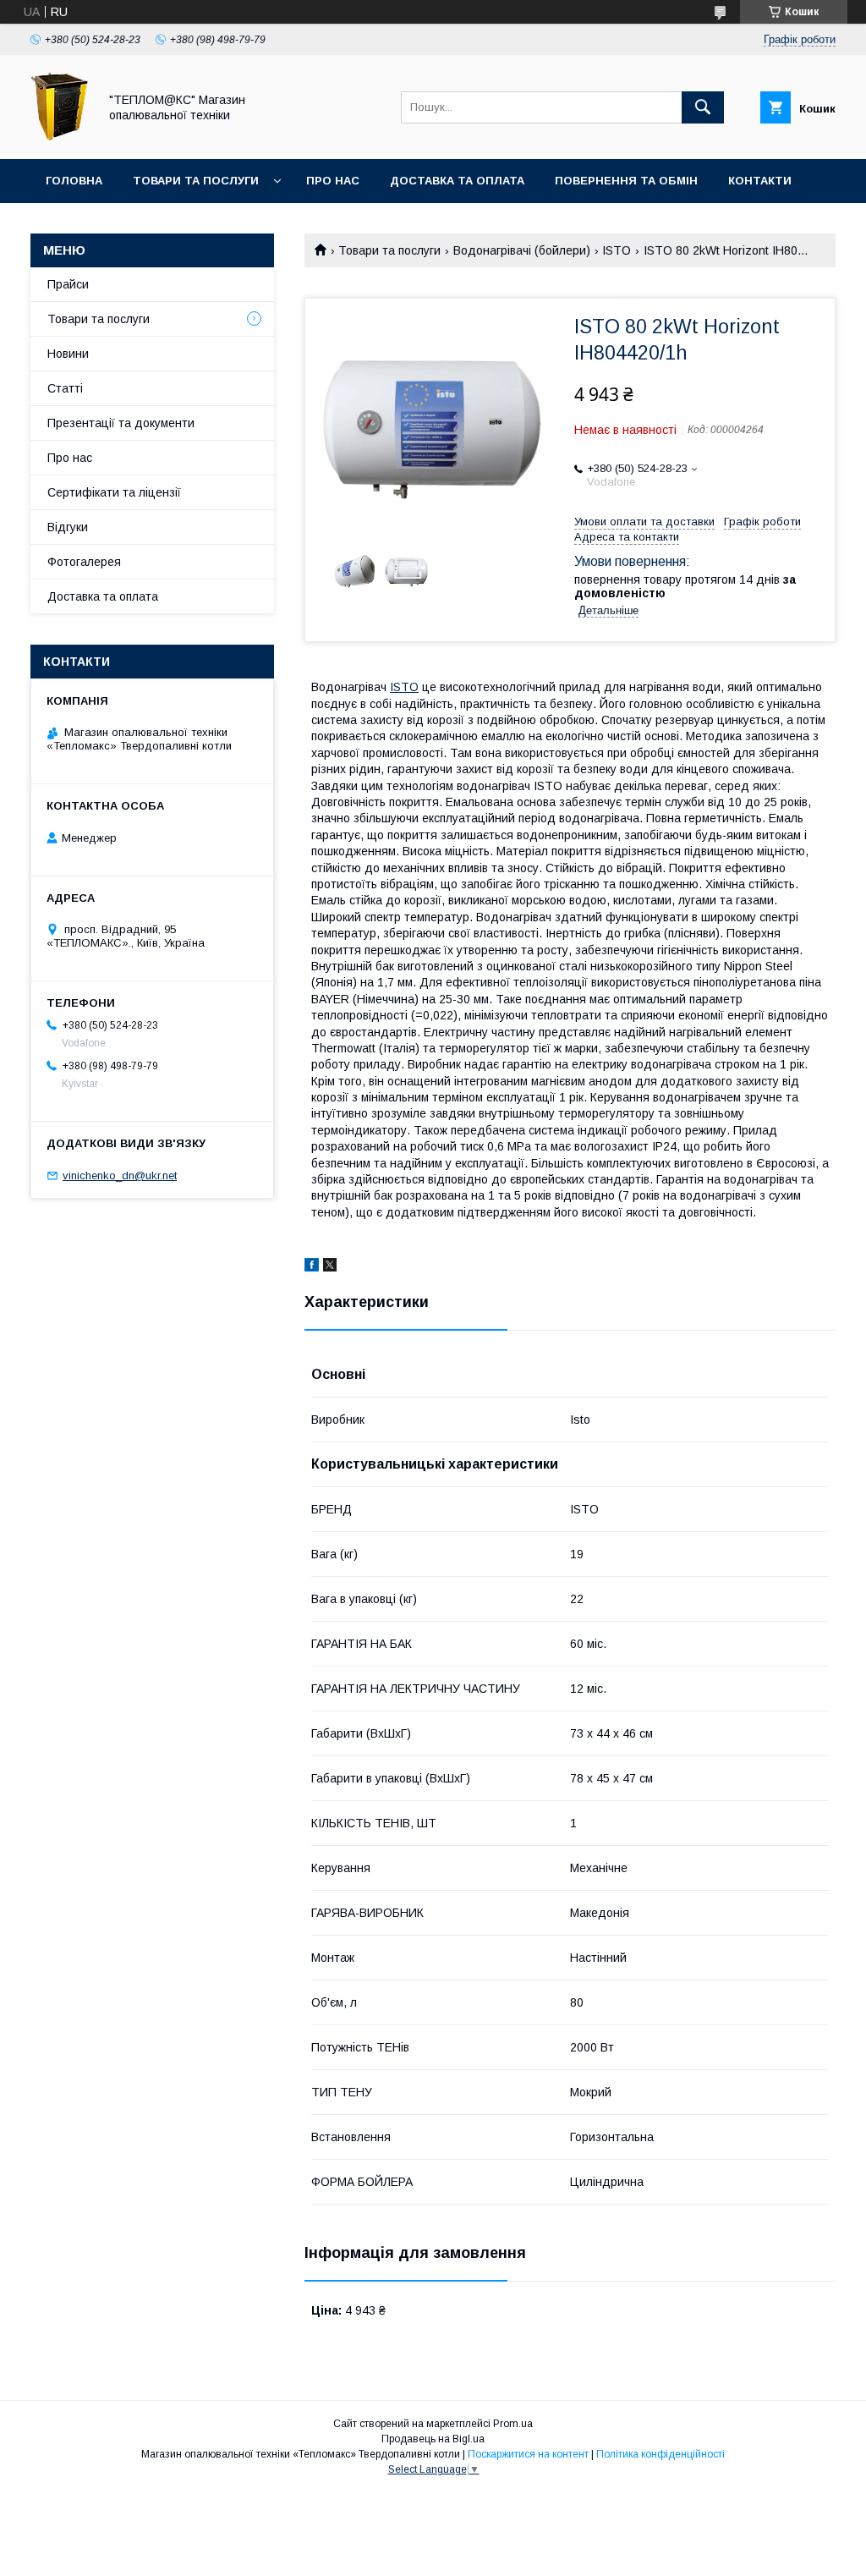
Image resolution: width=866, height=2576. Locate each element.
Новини (68, 354)
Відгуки (68, 527)
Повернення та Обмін (626, 181)
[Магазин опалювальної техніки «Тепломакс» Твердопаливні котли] (60, 137)
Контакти (760, 181)
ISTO (617, 250)
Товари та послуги (196, 181)
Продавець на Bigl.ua (433, 2439)
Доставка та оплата (457, 181)
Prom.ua (513, 2424)
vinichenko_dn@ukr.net (120, 1175)
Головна (74, 181)
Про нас (333, 181)
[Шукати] (703, 107)
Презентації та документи (121, 423)
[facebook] (312, 1267)
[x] (330, 1267)
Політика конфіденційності (660, 2454)
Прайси (68, 284)
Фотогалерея (84, 562)
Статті (65, 388)
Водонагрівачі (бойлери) (522, 250)
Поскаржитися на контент (528, 2454)
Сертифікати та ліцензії (114, 492)
